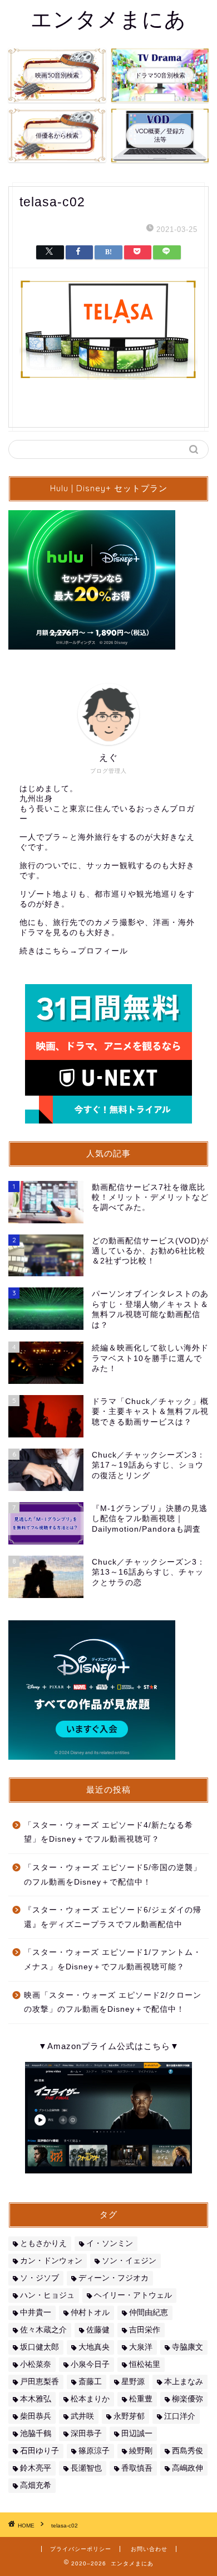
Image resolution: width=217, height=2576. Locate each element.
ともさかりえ (43, 2243)
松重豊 (141, 2399)
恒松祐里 (145, 2364)
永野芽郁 (129, 2416)
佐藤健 (98, 2330)
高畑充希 (36, 2485)
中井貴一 (36, 2313)
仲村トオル (90, 2313)
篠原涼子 (94, 2451)
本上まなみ (184, 2382)
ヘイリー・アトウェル (133, 2295)
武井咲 (82, 2416)
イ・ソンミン (110, 2243)
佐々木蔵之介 (43, 2330)
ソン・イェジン (129, 2261)
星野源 (133, 2382)
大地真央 (94, 2347)
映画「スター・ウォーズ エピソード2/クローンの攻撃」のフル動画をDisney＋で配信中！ (113, 2003)
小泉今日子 (90, 2364)
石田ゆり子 (40, 2451)
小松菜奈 (36, 2364)
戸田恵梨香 (40, 2382)
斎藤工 (90, 2382)
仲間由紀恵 (149, 2313)
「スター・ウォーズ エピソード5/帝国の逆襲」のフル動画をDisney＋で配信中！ (113, 1875)
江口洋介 (180, 2416)
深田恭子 (86, 2434)
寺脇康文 (188, 2347)
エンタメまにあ (108, 19)
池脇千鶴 (36, 2434)
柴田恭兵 (36, 2416)
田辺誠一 (137, 2434)
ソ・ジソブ (40, 2278)
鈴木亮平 (36, 2468)
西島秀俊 (188, 2451)
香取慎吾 (137, 2468)
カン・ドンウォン (51, 2261)
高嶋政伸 (188, 2468)
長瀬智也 (86, 2468)
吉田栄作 (145, 2330)
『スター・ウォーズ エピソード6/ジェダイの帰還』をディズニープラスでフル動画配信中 (113, 1917)
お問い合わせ (149, 2549)
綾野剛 (141, 2451)
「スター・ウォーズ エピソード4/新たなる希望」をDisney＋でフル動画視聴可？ (108, 1832)
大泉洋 (141, 2347)
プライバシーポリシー (81, 2549)
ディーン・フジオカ (114, 2278)
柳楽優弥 (188, 2399)
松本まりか (90, 2399)
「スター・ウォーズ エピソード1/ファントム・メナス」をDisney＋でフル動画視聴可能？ (113, 1960)
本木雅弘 (36, 2399)
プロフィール (103, 951)
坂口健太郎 (40, 2347)
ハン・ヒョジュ (47, 2295)
